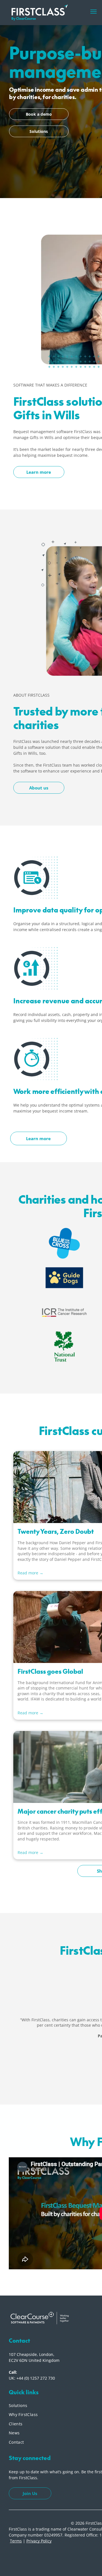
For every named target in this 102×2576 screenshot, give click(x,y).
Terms (16, 2541)
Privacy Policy (39, 2541)
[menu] (93, 12)
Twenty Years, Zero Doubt (56, 1531)
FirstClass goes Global (50, 1671)
